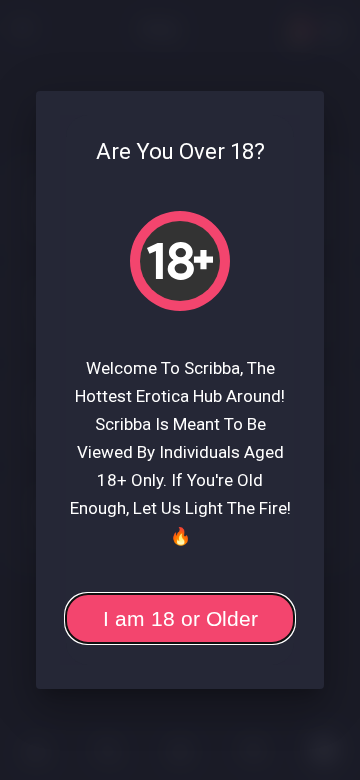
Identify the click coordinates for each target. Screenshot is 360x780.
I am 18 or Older (180, 618)
